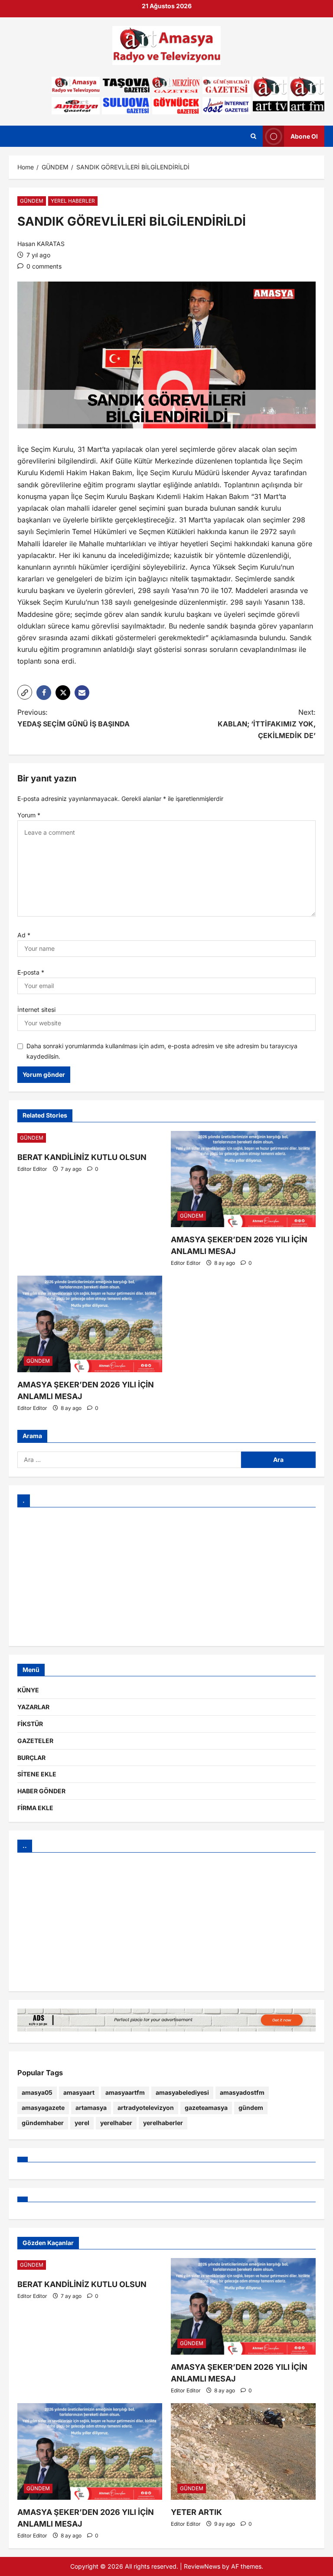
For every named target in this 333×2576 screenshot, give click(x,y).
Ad (24, 935)
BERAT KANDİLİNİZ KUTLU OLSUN (82, 1157)
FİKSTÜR (30, 1724)
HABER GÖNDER (41, 1791)
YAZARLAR (33, 1707)
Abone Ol (304, 136)
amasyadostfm (242, 2092)
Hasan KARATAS (41, 244)
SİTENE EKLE (37, 1774)
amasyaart (79, 2092)
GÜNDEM (32, 201)
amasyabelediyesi (182, 2092)
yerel (82, 2123)
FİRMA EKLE (35, 1808)
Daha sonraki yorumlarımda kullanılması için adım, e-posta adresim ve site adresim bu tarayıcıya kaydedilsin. (162, 1051)
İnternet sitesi (36, 1009)
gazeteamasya (206, 2108)
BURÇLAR (31, 1758)
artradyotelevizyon (146, 2108)
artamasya (91, 2108)
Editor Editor (32, 1169)
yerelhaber (116, 2123)
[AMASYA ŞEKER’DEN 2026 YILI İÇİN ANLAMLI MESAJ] (243, 1179)
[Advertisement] (166, 1577)
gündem (251, 2108)
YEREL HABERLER (73, 201)
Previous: (73, 718)
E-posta (31, 972)
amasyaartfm (125, 2092)
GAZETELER (35, 1741)
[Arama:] (129, 1460)
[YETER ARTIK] (243, 2451)
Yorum (29, 815)
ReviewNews (202, 2566)
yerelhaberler (163, 2123)
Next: (267, 724)
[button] (25, 692)
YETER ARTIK (196, 2512)
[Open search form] (253, 136)
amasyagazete (43, 2108)
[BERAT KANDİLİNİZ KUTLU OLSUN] (90, 1138)
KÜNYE (28, 1690)
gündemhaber (43, 2123)
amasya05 (37, 2092)
